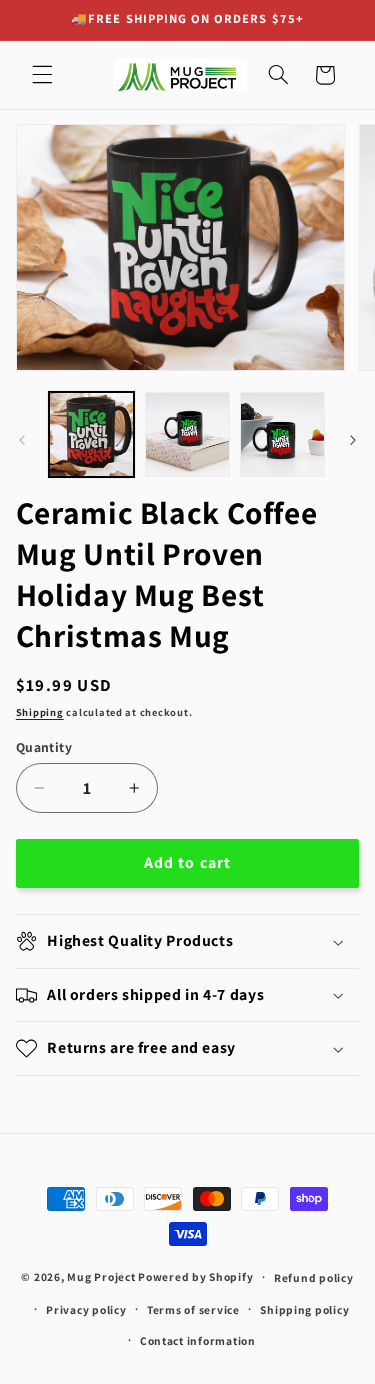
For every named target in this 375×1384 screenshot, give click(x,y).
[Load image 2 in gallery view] (187, 434)
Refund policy (314, 1277)
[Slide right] (353, 440)
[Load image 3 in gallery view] (282, 434)
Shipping (40, 712)
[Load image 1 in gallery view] (91, 434)
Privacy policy (86, 1309)
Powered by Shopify (195, 1276)
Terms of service (193, 1309)
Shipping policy (304, 1309)
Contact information (198, 1340)
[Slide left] (22, 440)
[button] (42, 75)
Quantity (44, 747)
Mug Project (101, 1276)
